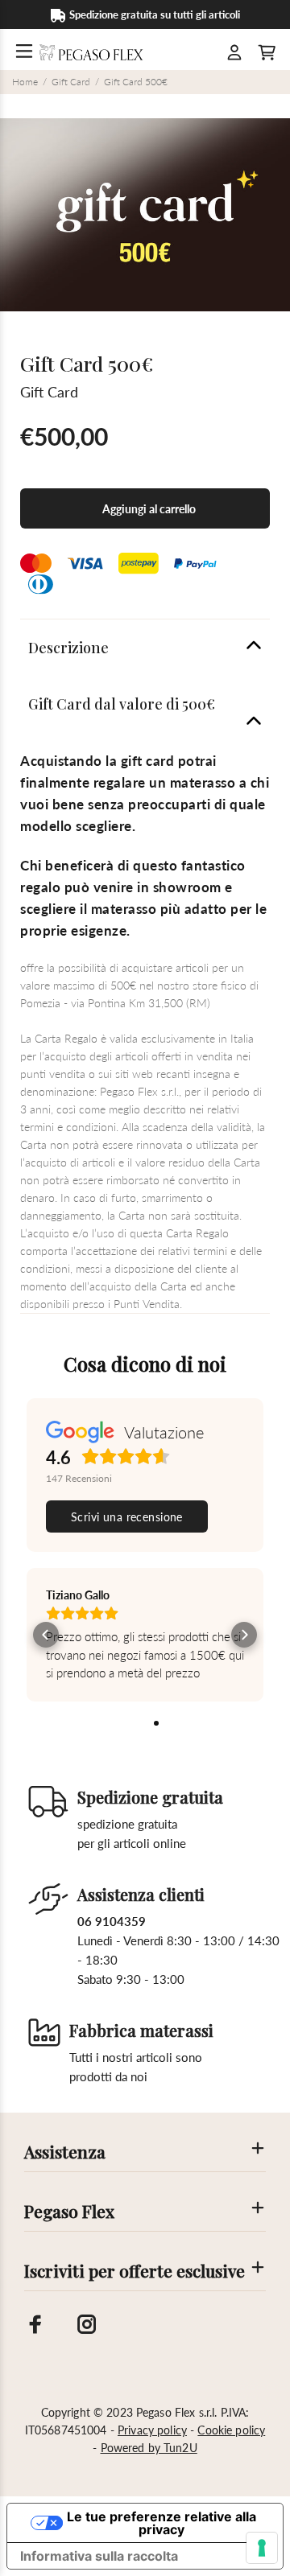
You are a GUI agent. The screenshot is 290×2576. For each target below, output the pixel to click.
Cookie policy (231, 2430)
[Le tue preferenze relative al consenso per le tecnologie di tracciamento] (262, 2548)
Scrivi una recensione (127, 1517)
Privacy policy (152, 2430)
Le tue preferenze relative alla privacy (162, 2523)
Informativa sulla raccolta (99, 2556)
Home (25, 82)
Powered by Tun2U (149, 2448)
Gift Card (71, 82)
